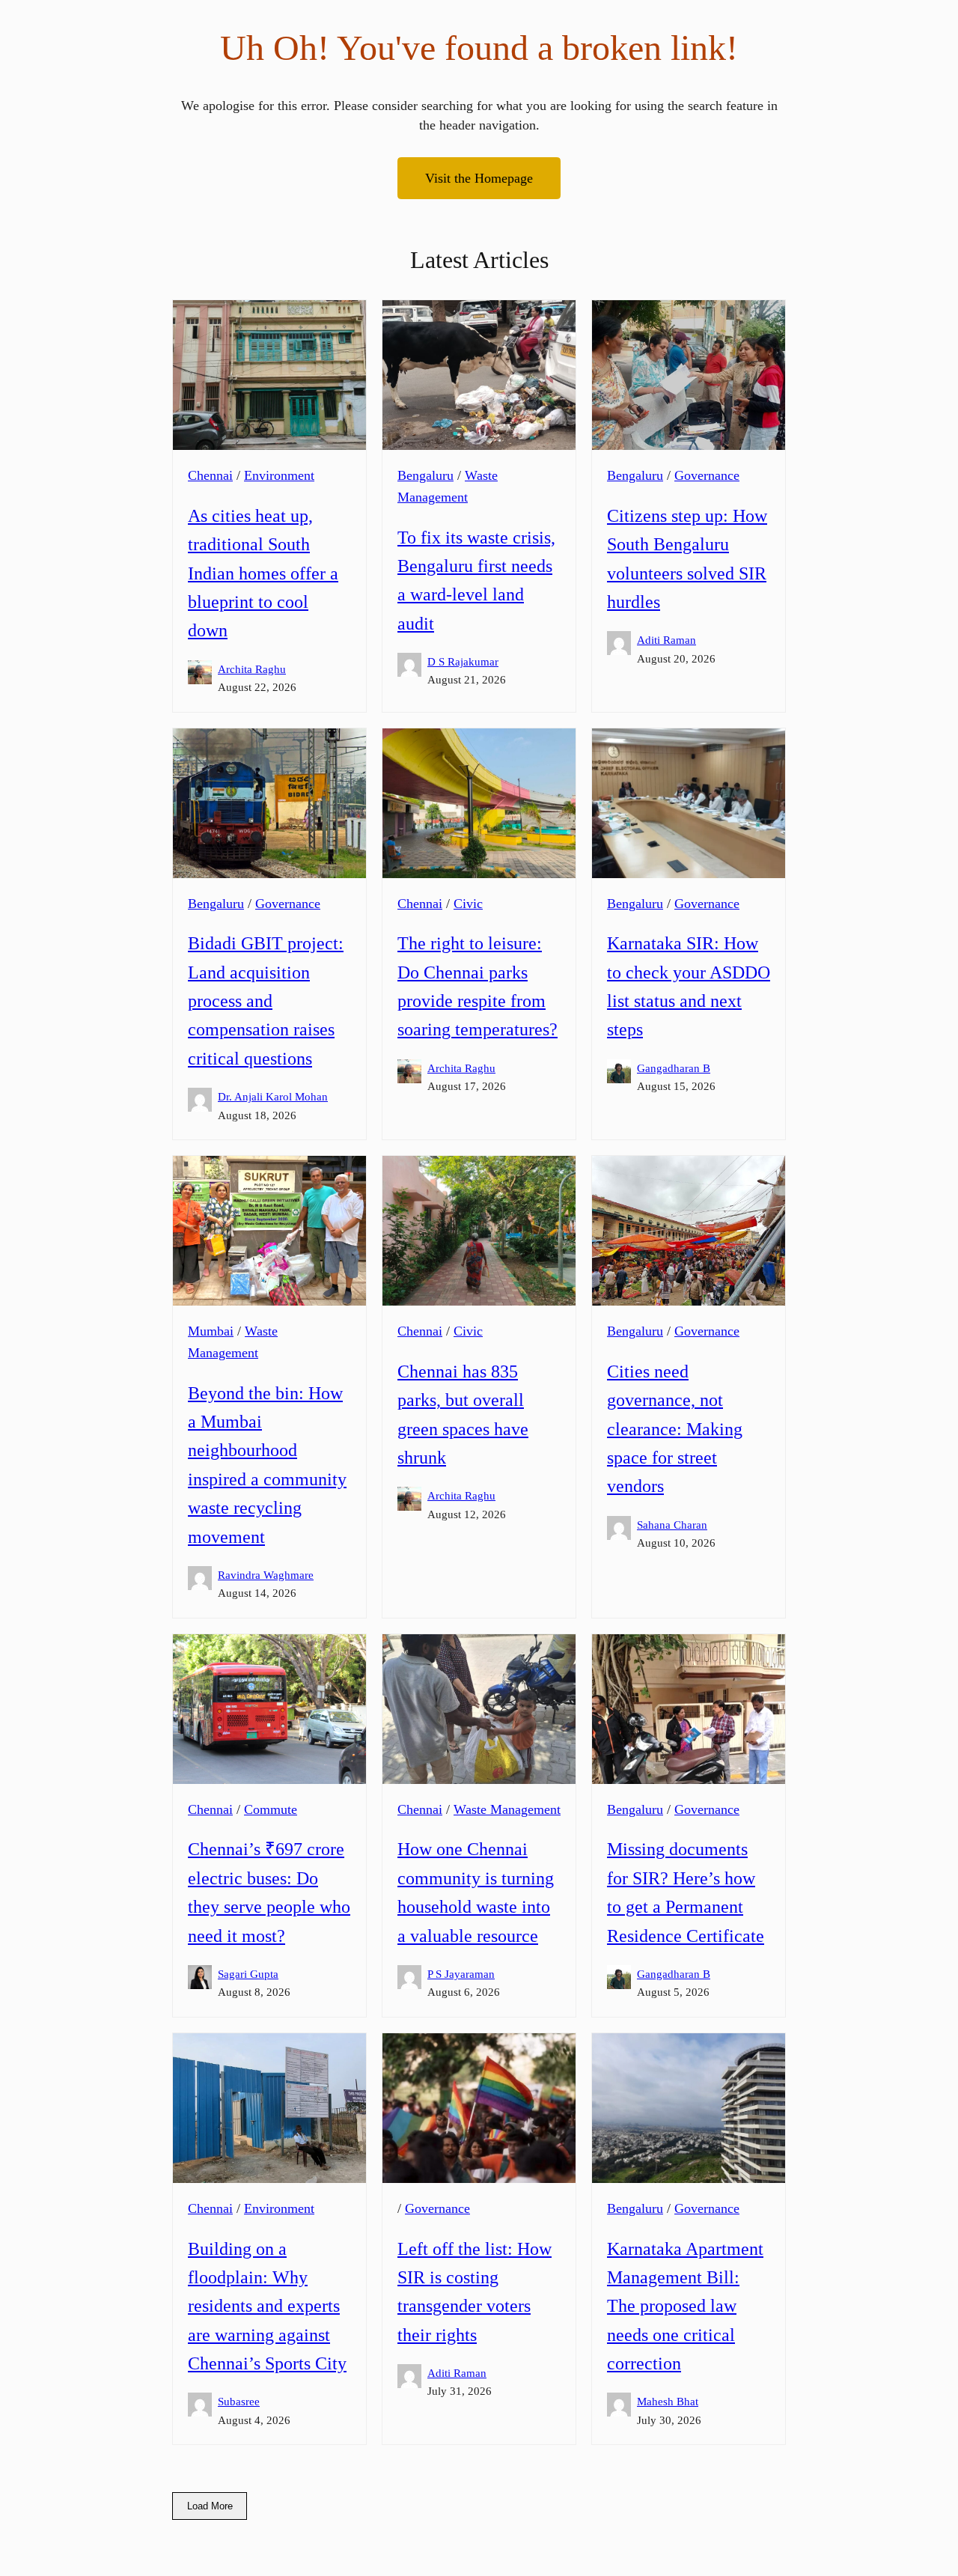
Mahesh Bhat (668, 2401)
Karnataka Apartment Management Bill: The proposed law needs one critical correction (685, 2306)
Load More (210, 2506)
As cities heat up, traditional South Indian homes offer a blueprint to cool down (263, 573)
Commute (271, 1809)
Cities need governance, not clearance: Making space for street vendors (675, 1429)
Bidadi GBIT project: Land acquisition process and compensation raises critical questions (266, 1001)
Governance (707, 475)
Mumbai (211, 1331)
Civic (468, 904)
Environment (279, 475)
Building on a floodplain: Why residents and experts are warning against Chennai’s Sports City (267, 2306)
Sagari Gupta (248, 1974)
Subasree (239, 2401)
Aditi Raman (666, 640)
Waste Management (507, 1809)
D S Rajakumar (463, 661)
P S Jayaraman (461, 1974)
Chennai (210, 475)
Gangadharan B (674, 1068)
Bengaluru (425, 475)
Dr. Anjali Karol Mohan (273, 1096)
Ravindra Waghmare (266, 1575)
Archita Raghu (252, 669)
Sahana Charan (672, 1525)
